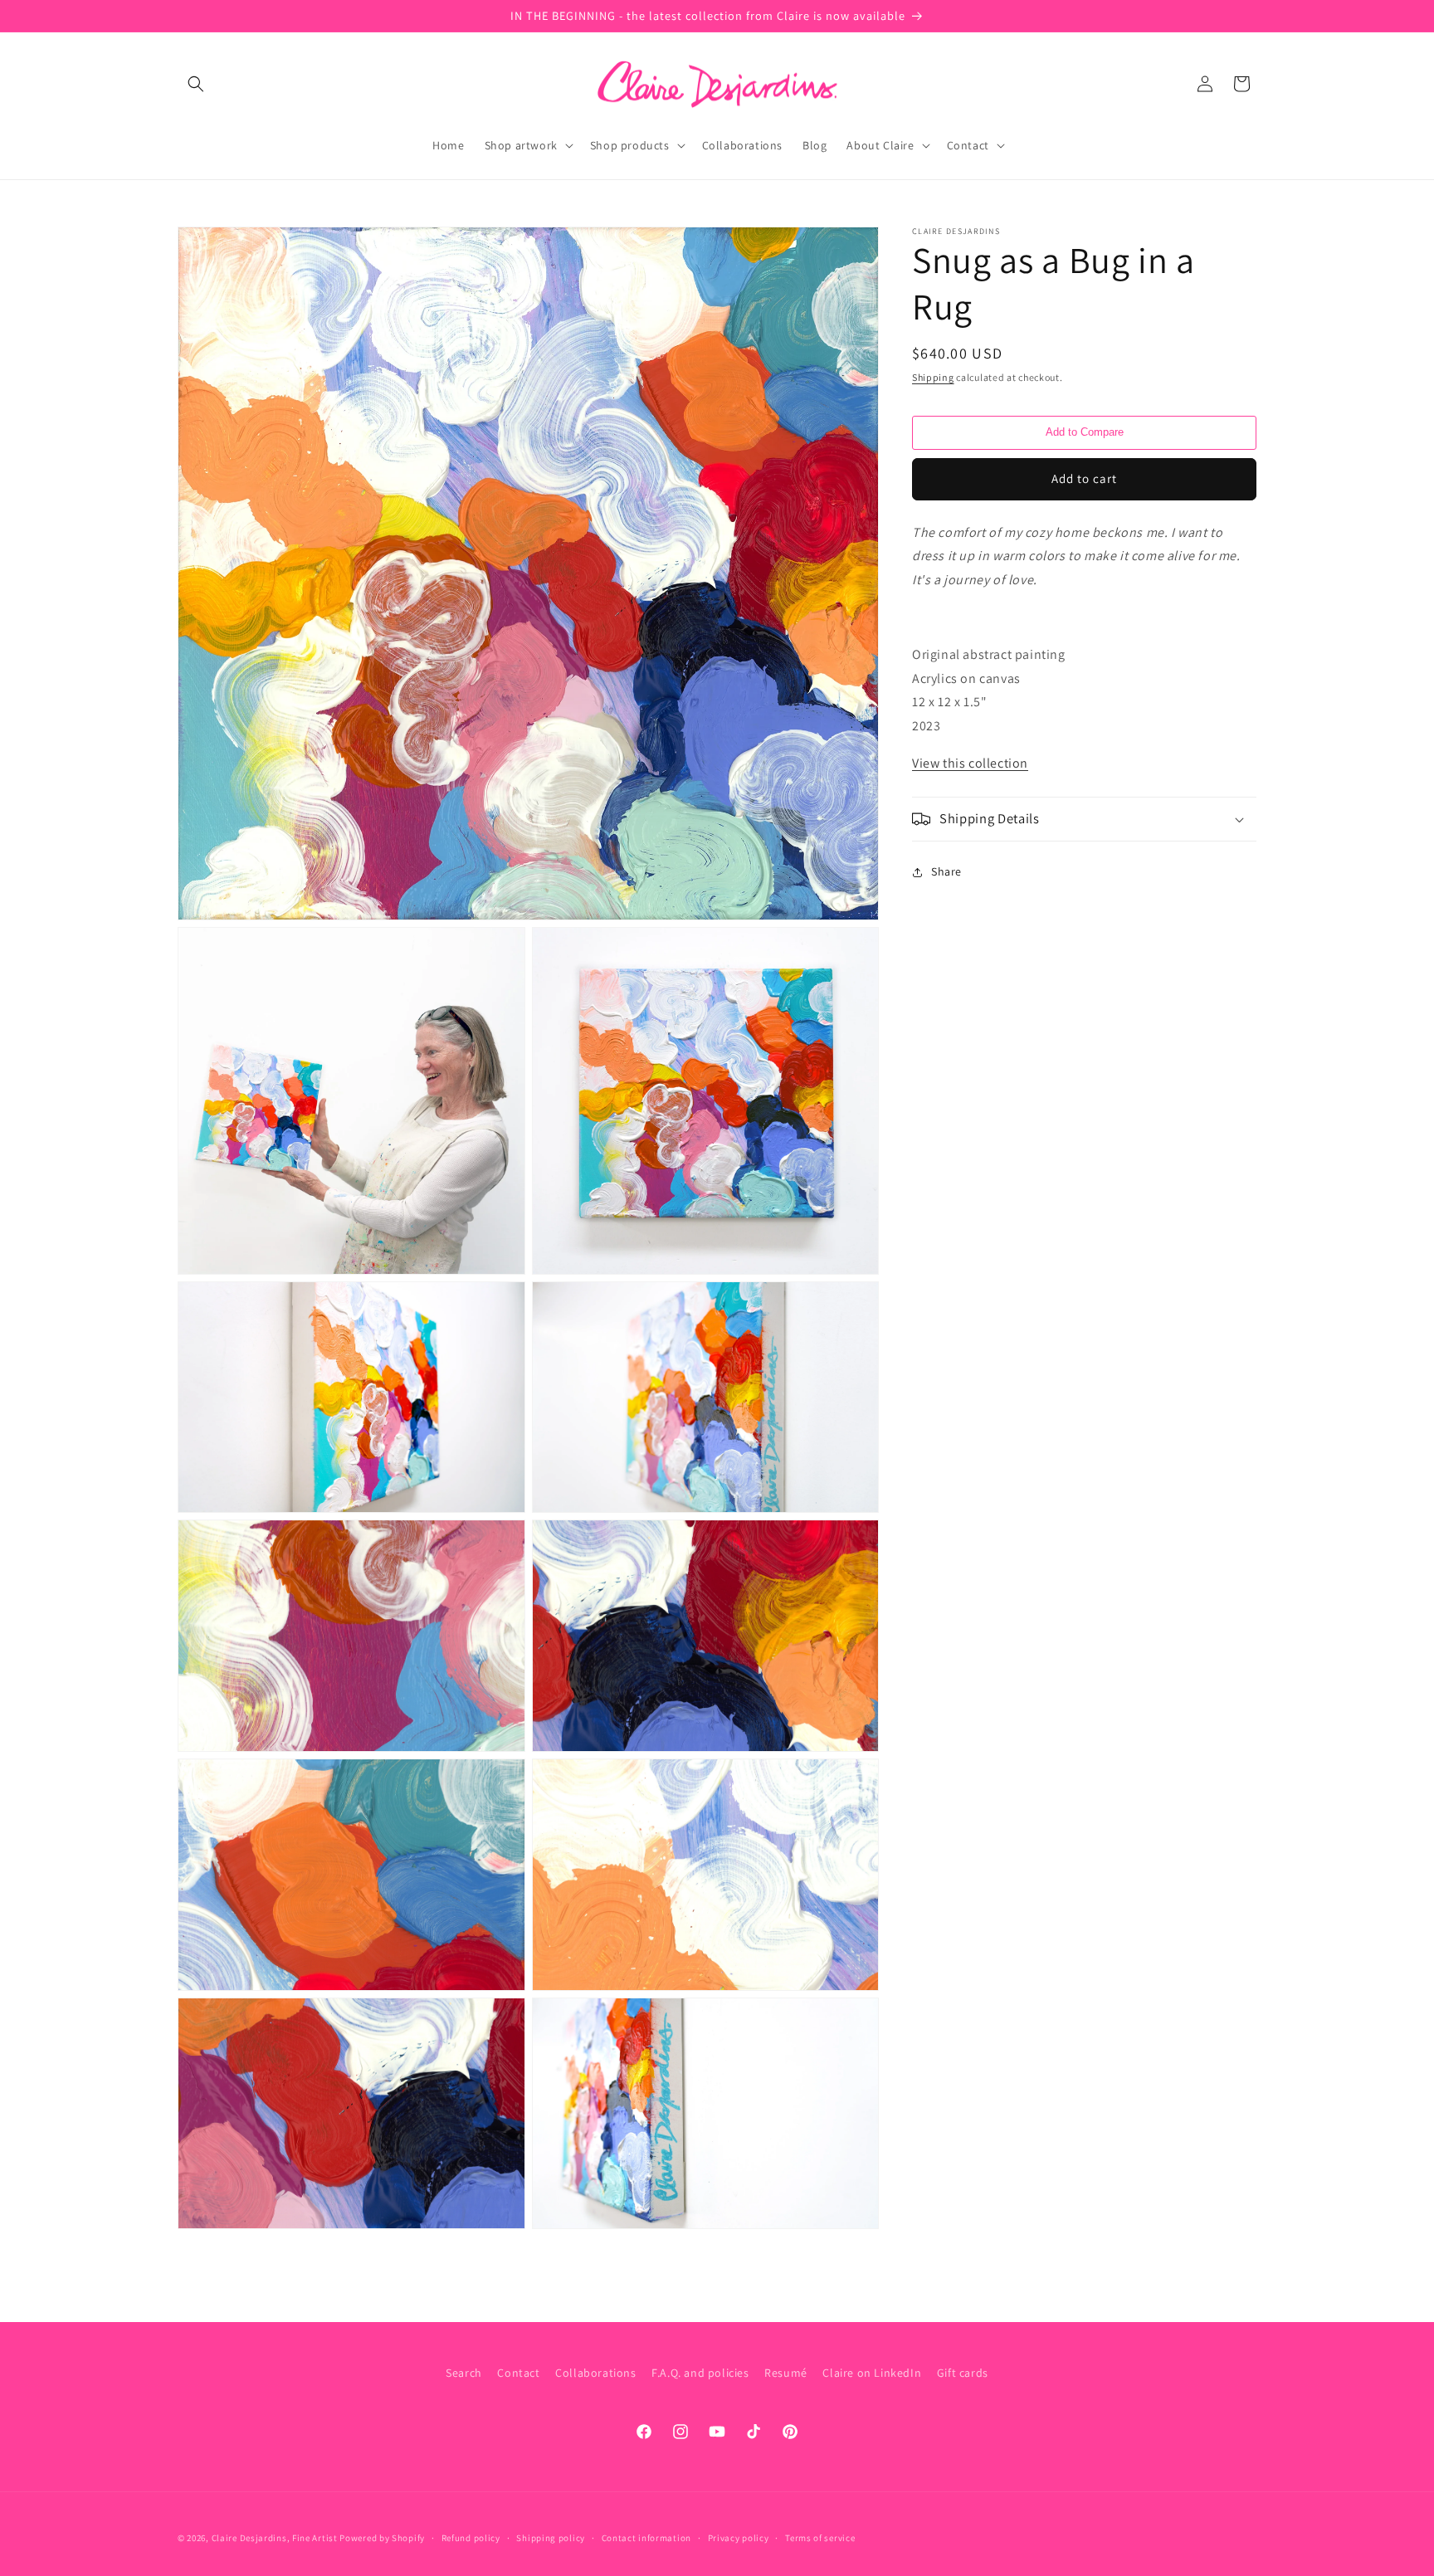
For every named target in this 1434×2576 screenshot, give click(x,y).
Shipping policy (551, 2537)
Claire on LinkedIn (872, 2373)
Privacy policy (739, 2537)
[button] (196, 84)
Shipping (933, 377)
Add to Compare (1085, 432)
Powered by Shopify (382, 2538)
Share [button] (946, 871)
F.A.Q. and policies (700, 2373)
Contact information (646, 2537)
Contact (518, 2373)
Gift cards (963, 2373)
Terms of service (820, 2537)
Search (464, 2373)
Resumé (786, 2373)
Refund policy (471, 2537)
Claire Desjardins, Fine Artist (275, 2538)
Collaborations (595, 2373)
